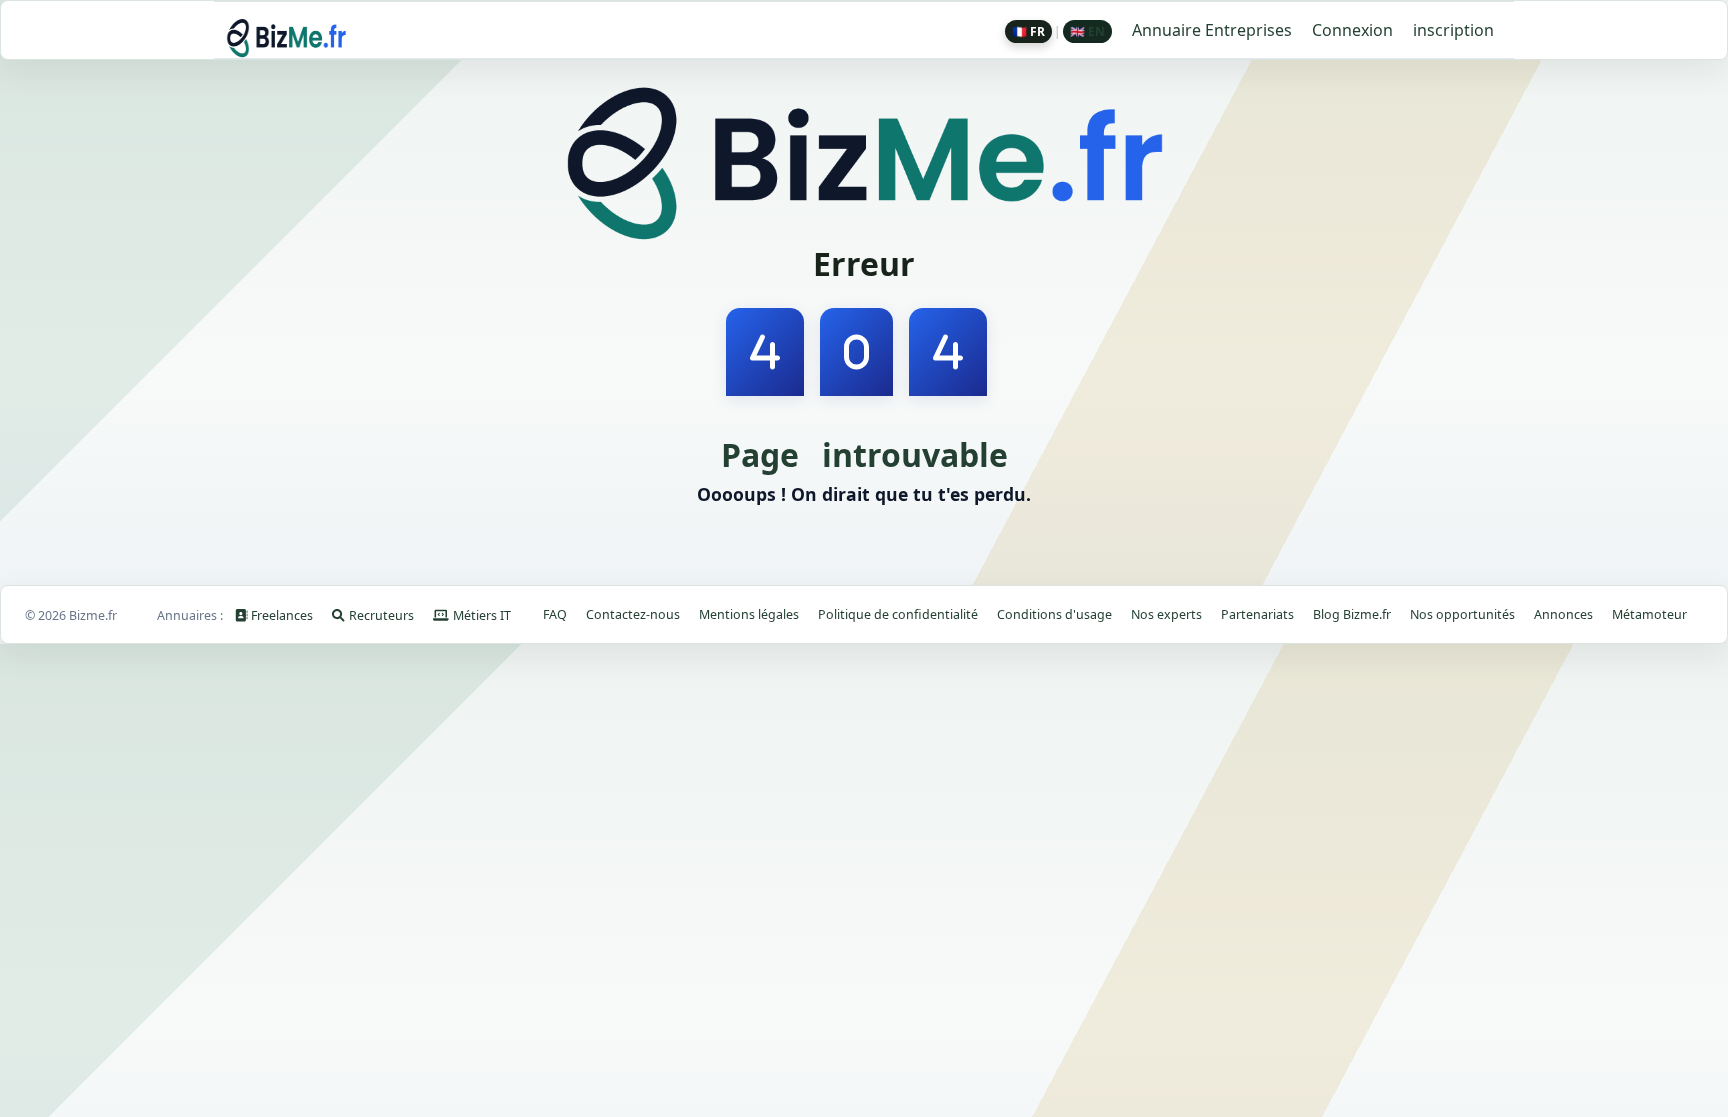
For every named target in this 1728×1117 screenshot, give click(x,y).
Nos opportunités (1462, 614)
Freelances (283, 615)
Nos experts (1166, 614)
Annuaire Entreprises (1212, 30)
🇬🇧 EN (1087, 31)
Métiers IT (482, 615)
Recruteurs (382, 615)
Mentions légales (749, 614)
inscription (1453, 30)
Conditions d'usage (1054, 614)
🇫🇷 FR (1028, 31)
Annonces (1563, 614)
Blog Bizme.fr (1352, 614)
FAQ (555, 614)
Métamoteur (1649, 614)
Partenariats (1257, 614)
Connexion (1352, 30)
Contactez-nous (633, 614)
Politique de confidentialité (898, 614)
